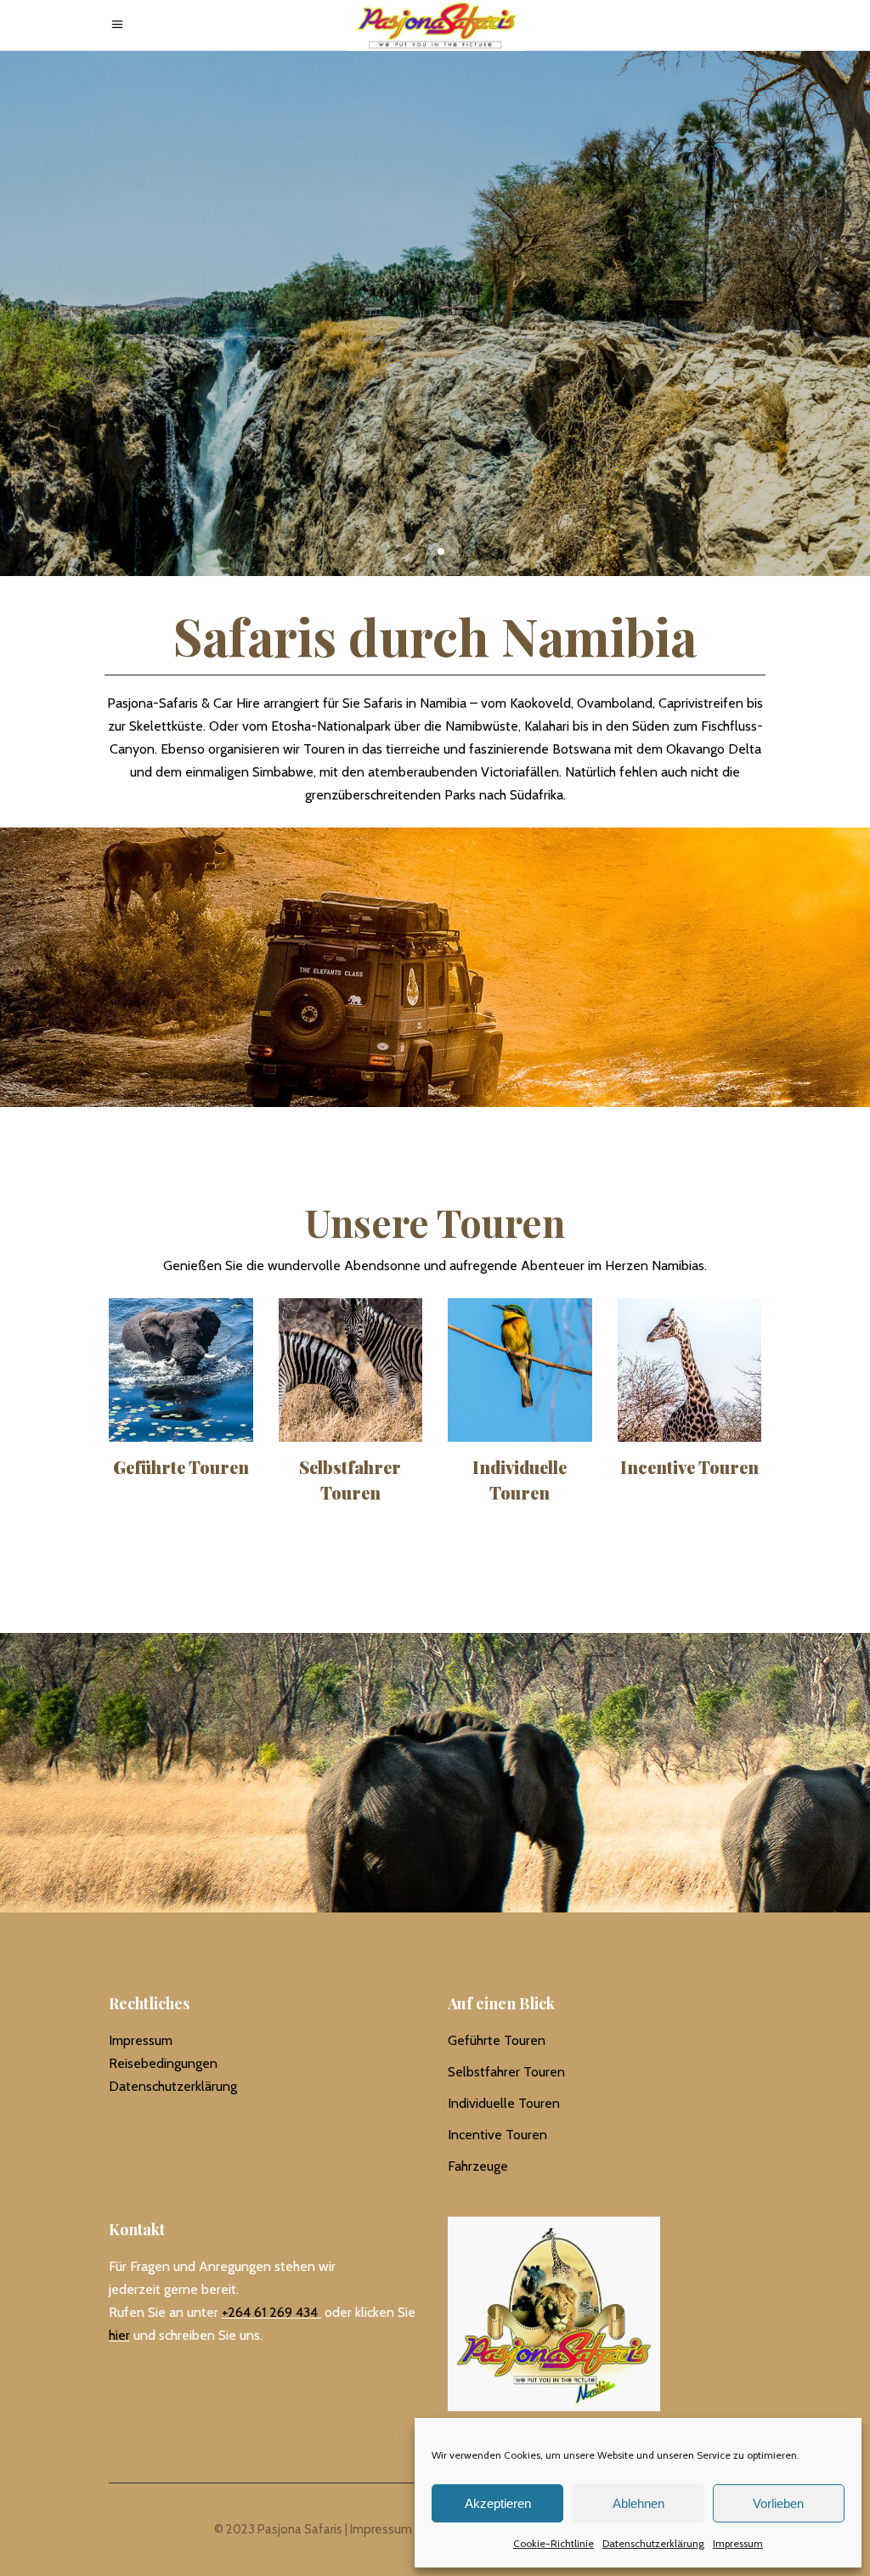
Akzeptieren (498, 2503)
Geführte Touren (497, 2040)
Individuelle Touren (504, 2103)
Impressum (738, 2543)
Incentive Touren (497, 2135)
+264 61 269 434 (270, 2312)
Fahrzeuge (478, 2166)
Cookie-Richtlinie (554, 2543)
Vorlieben (778, 2503)
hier (119, 2335)
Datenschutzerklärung (653, 2543)
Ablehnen (638, 2503)
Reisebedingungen (163, 2063)
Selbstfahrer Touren (506, 2072)
